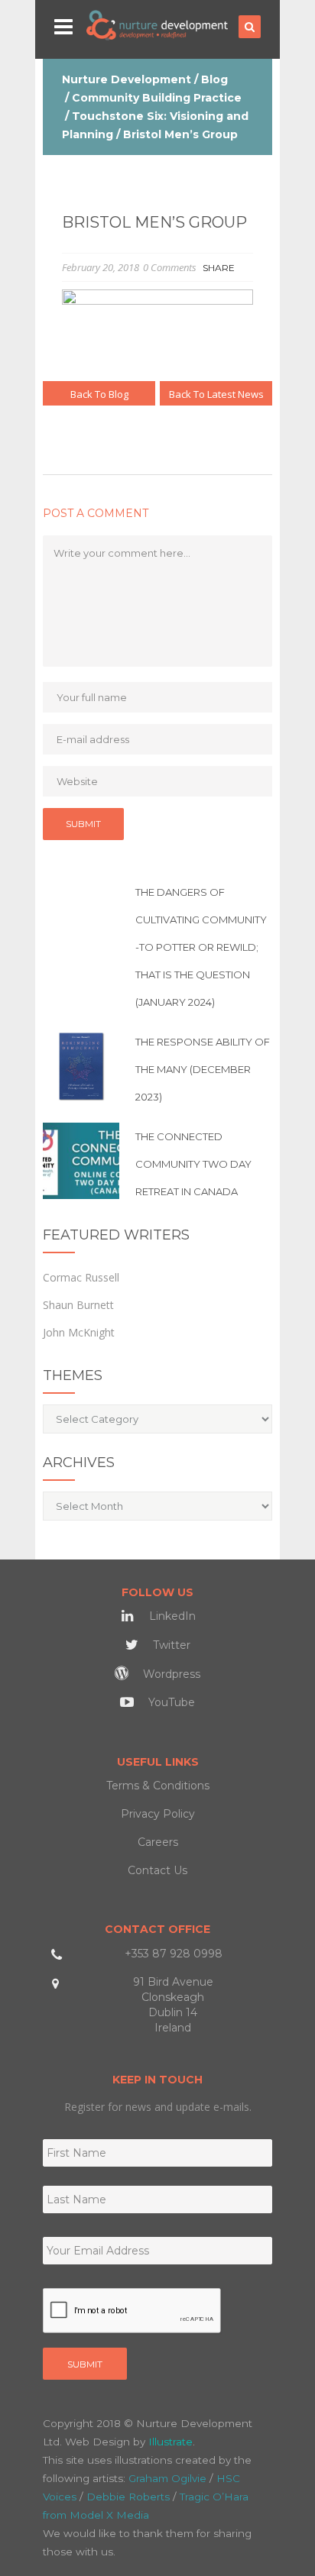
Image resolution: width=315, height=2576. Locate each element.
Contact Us (157, 1870)
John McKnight (79, 1332)
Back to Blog (99, 394)
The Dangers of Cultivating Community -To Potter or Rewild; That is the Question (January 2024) (201, 947)
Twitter (170, 1645)
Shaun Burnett (78, 1305)
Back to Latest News (216, 394)
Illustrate (170, 2442)
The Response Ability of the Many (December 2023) (203, 1069)
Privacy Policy (158, 1814)
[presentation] (132, 2311)
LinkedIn (171, 1616)
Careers (158, 1842)
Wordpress (170, 1674)
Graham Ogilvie (167, 2478)
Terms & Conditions (158, 1786)
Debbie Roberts (128, 2497)
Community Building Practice (157, 98)
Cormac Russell (81, 1277)
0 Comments (170, 267)
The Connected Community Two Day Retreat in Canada (193, 1164)
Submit (85, 2364)
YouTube (170, 1702)
